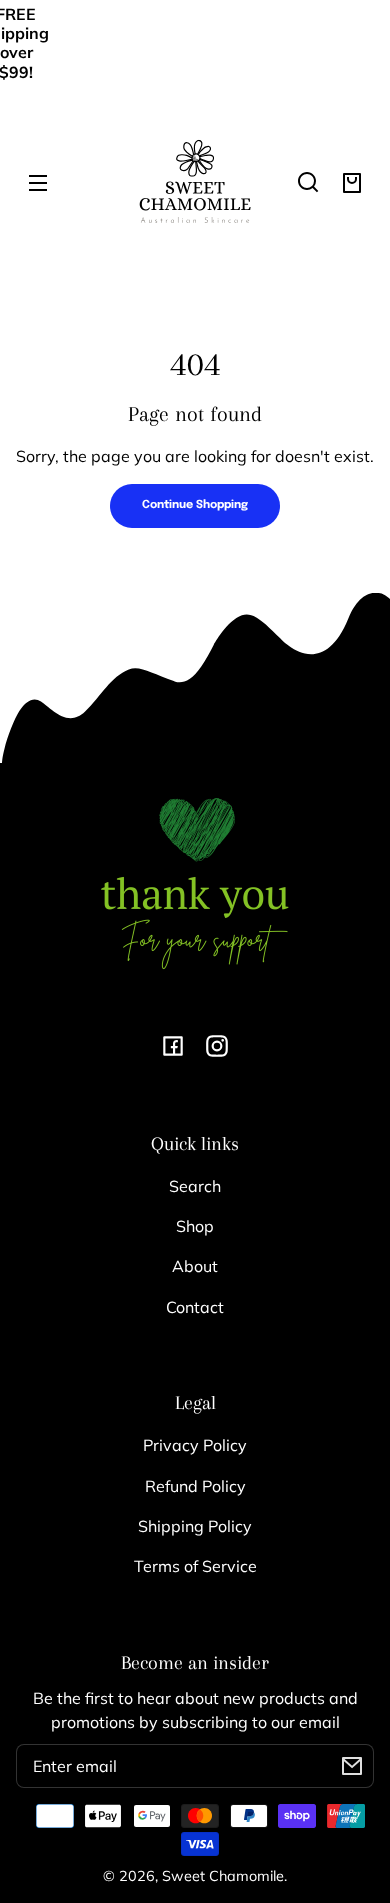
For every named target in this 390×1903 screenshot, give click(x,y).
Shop (195, 1226)
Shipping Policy (195, 1526)
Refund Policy (195, 1486)
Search (195, 1186)
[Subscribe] (352, 1766)
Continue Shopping (195, 505)
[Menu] (38, 182)
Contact (195, 1307)
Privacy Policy (195, 1445)
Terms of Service (195, 1566)
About (195, 1266)
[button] (308, 182)
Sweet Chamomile (223, 1876)
